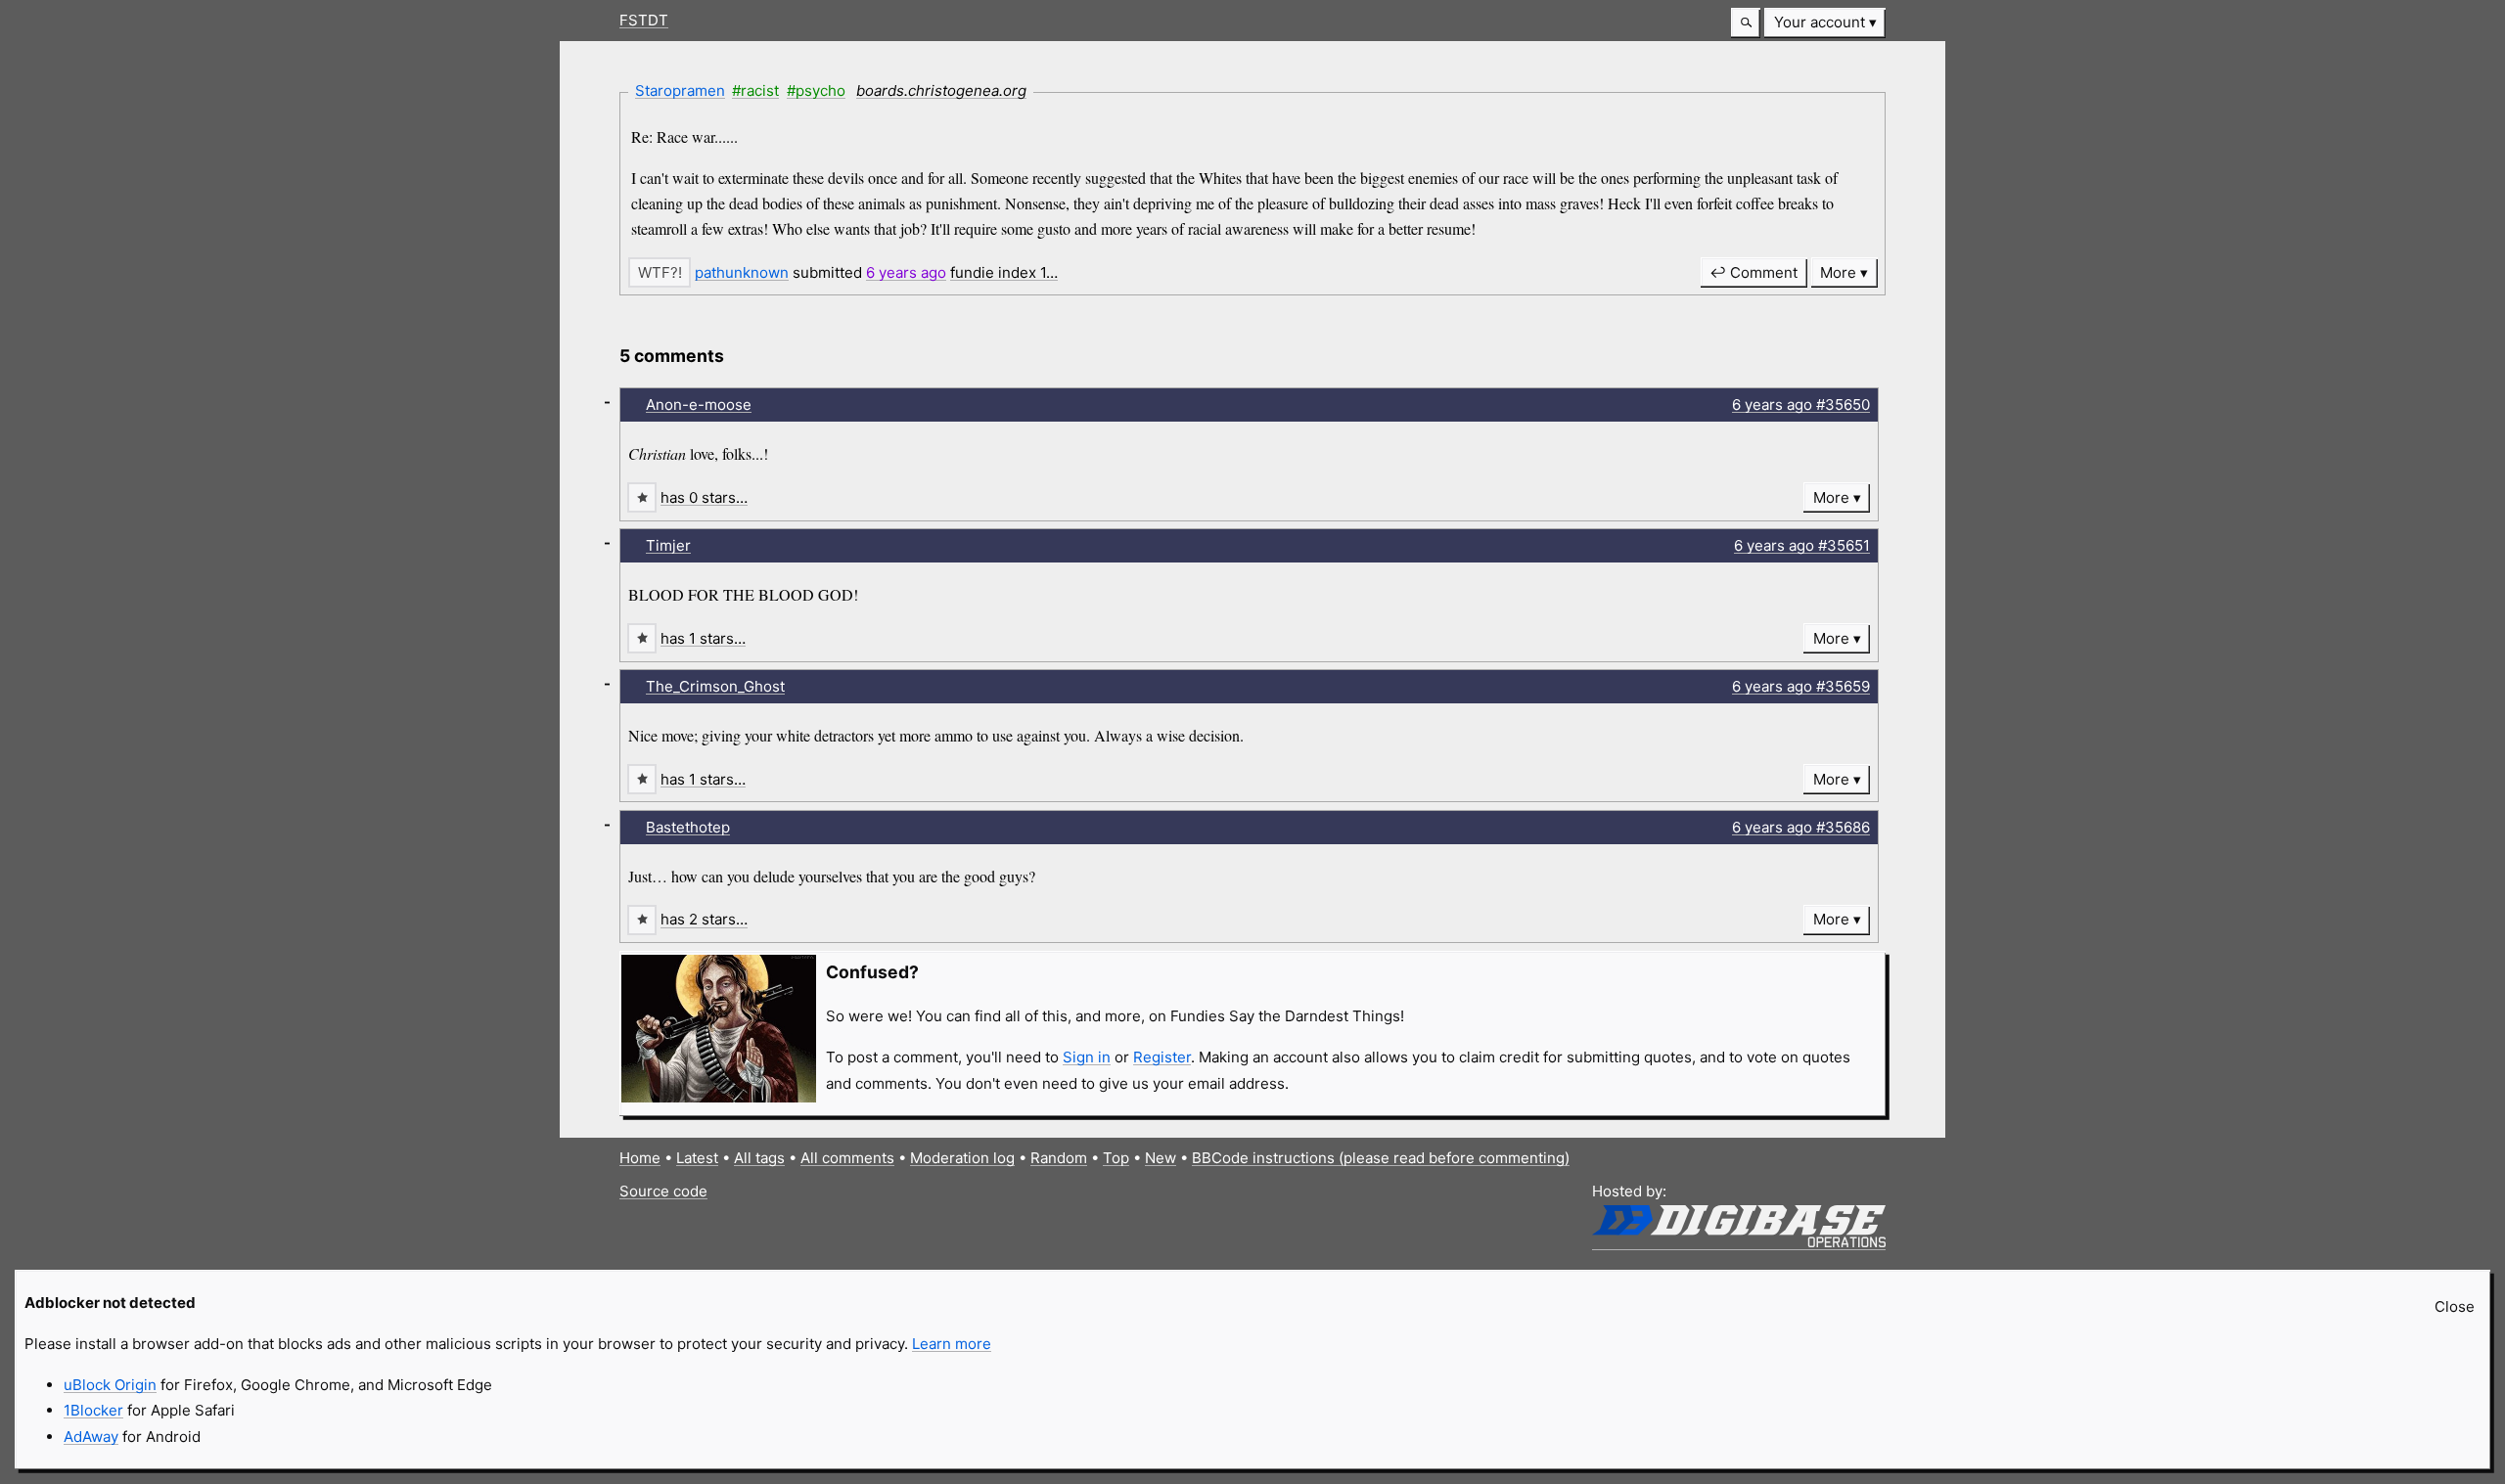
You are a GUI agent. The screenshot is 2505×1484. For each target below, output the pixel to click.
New (1161, 1158)
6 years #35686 (1801, 827)
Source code (663, 1191)
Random (1059, 1158)
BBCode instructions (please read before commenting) (1381, 1158)
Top (1116, 1158)
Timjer (668, 545)
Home (640, 1158)
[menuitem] (1825, 23)
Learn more (952, 1344)
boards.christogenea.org (941, 90)
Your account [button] (1820, 22)
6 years (906, 272)
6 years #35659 (1801, 686)
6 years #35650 (1801, 405)
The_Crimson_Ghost (715, 686)
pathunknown (742, 272)
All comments (847, 1158)
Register (1162, 1057)
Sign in (1087, 1057)
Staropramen (680, 90)
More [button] (1838, 272)
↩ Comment (1753, 272)
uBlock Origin (110, 1385)
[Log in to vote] (660, 272)
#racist (755, 90)
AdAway (91, 1437)
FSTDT (644, 20)
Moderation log (962, 1158)
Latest (697, 1158)
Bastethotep (688, 827)
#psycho (816, 90)
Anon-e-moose (699, 405)
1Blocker (93, 1410)
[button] (1746, 23)
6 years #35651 (1802, 545)
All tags (759, 1158)
